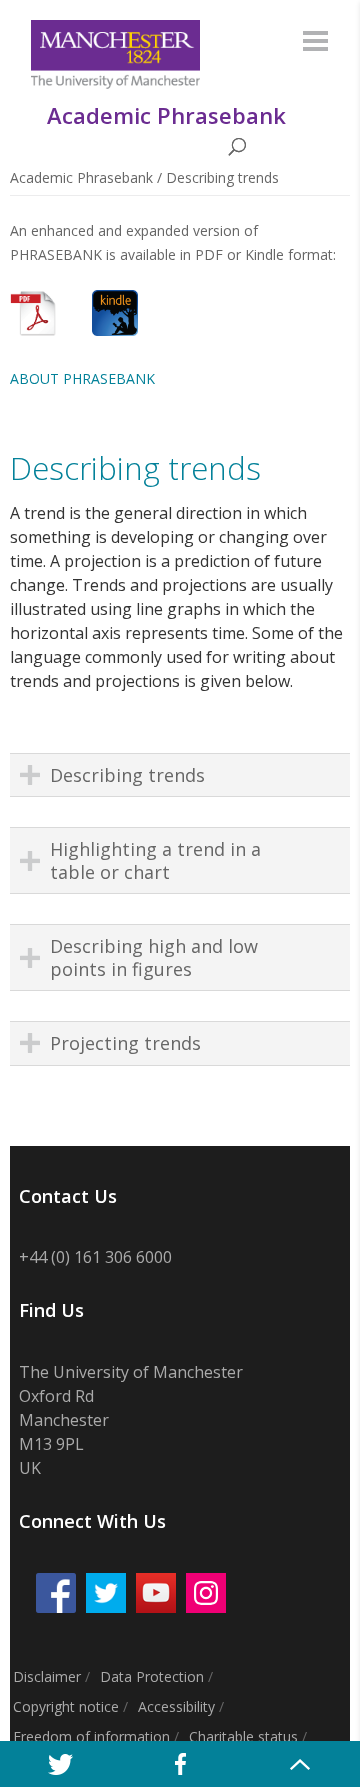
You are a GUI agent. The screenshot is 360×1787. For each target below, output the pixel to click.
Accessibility (176, 1706)
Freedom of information (91, 1736)
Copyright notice (66, 1706)
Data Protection (152, 1676)
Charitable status (243, 1736)
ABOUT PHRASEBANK (82, 378)
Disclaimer (47, 1676)
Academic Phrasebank (81, 177)
